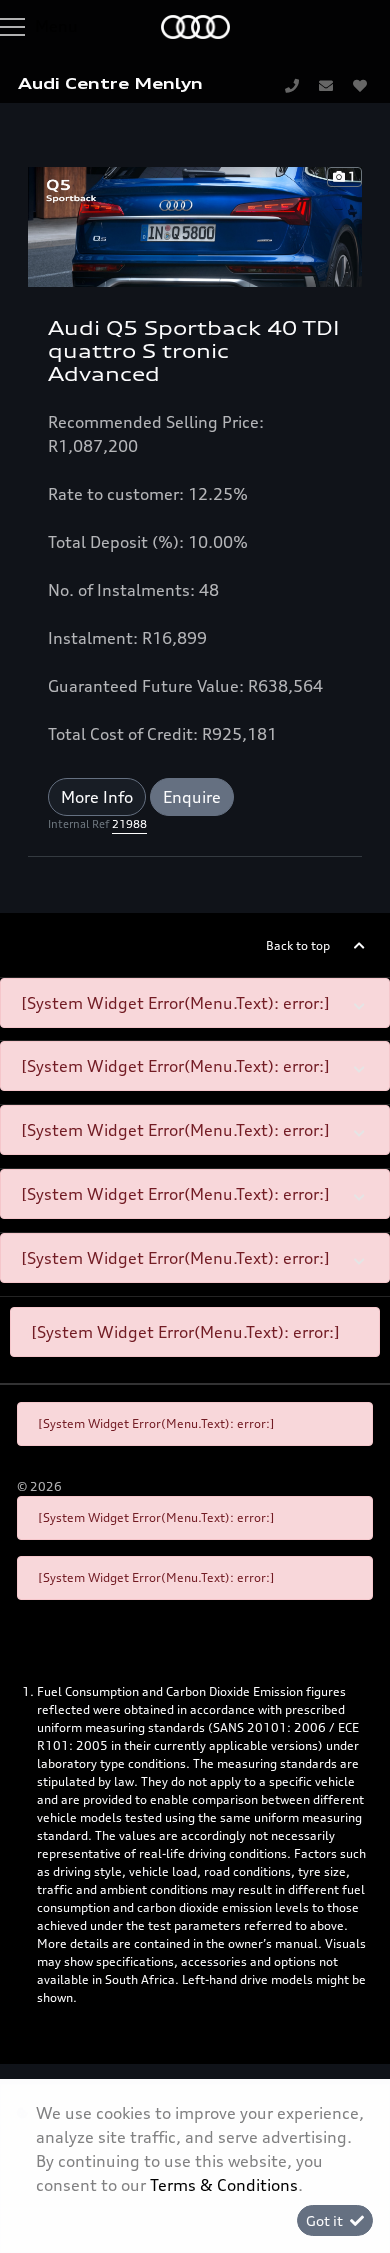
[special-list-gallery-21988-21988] (195, 225)
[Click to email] (326, 85)
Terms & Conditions (224, 2185)
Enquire (192, 797)
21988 (129, 824)
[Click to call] (292, 85)
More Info (97, 797)
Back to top (298, 945)
